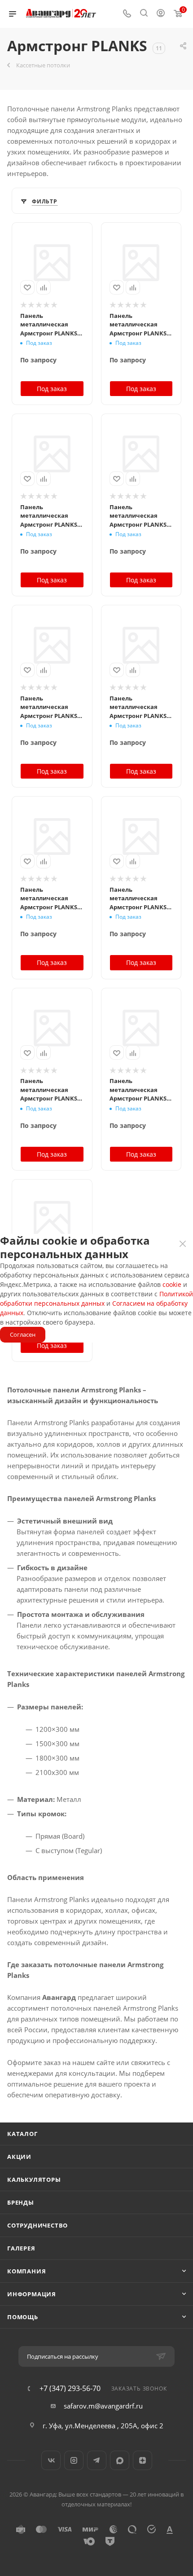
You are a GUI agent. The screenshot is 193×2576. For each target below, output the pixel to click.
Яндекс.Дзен (143, 2460)
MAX (120, 2460)
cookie (172, 1284)
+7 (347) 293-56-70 (70, 2388)
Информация (32, 2294)
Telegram (97, 2460)
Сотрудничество (37, 2225)
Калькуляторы (34, 2180)
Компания (26, 2271)
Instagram (74, 2460)
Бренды (21, 2202)
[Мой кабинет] (161, 14)
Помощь (23, 2317)
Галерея (21, 2248)
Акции (19, 2157)
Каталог (22, 2134)
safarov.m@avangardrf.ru (103, 2406)
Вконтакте (51, 2460)
